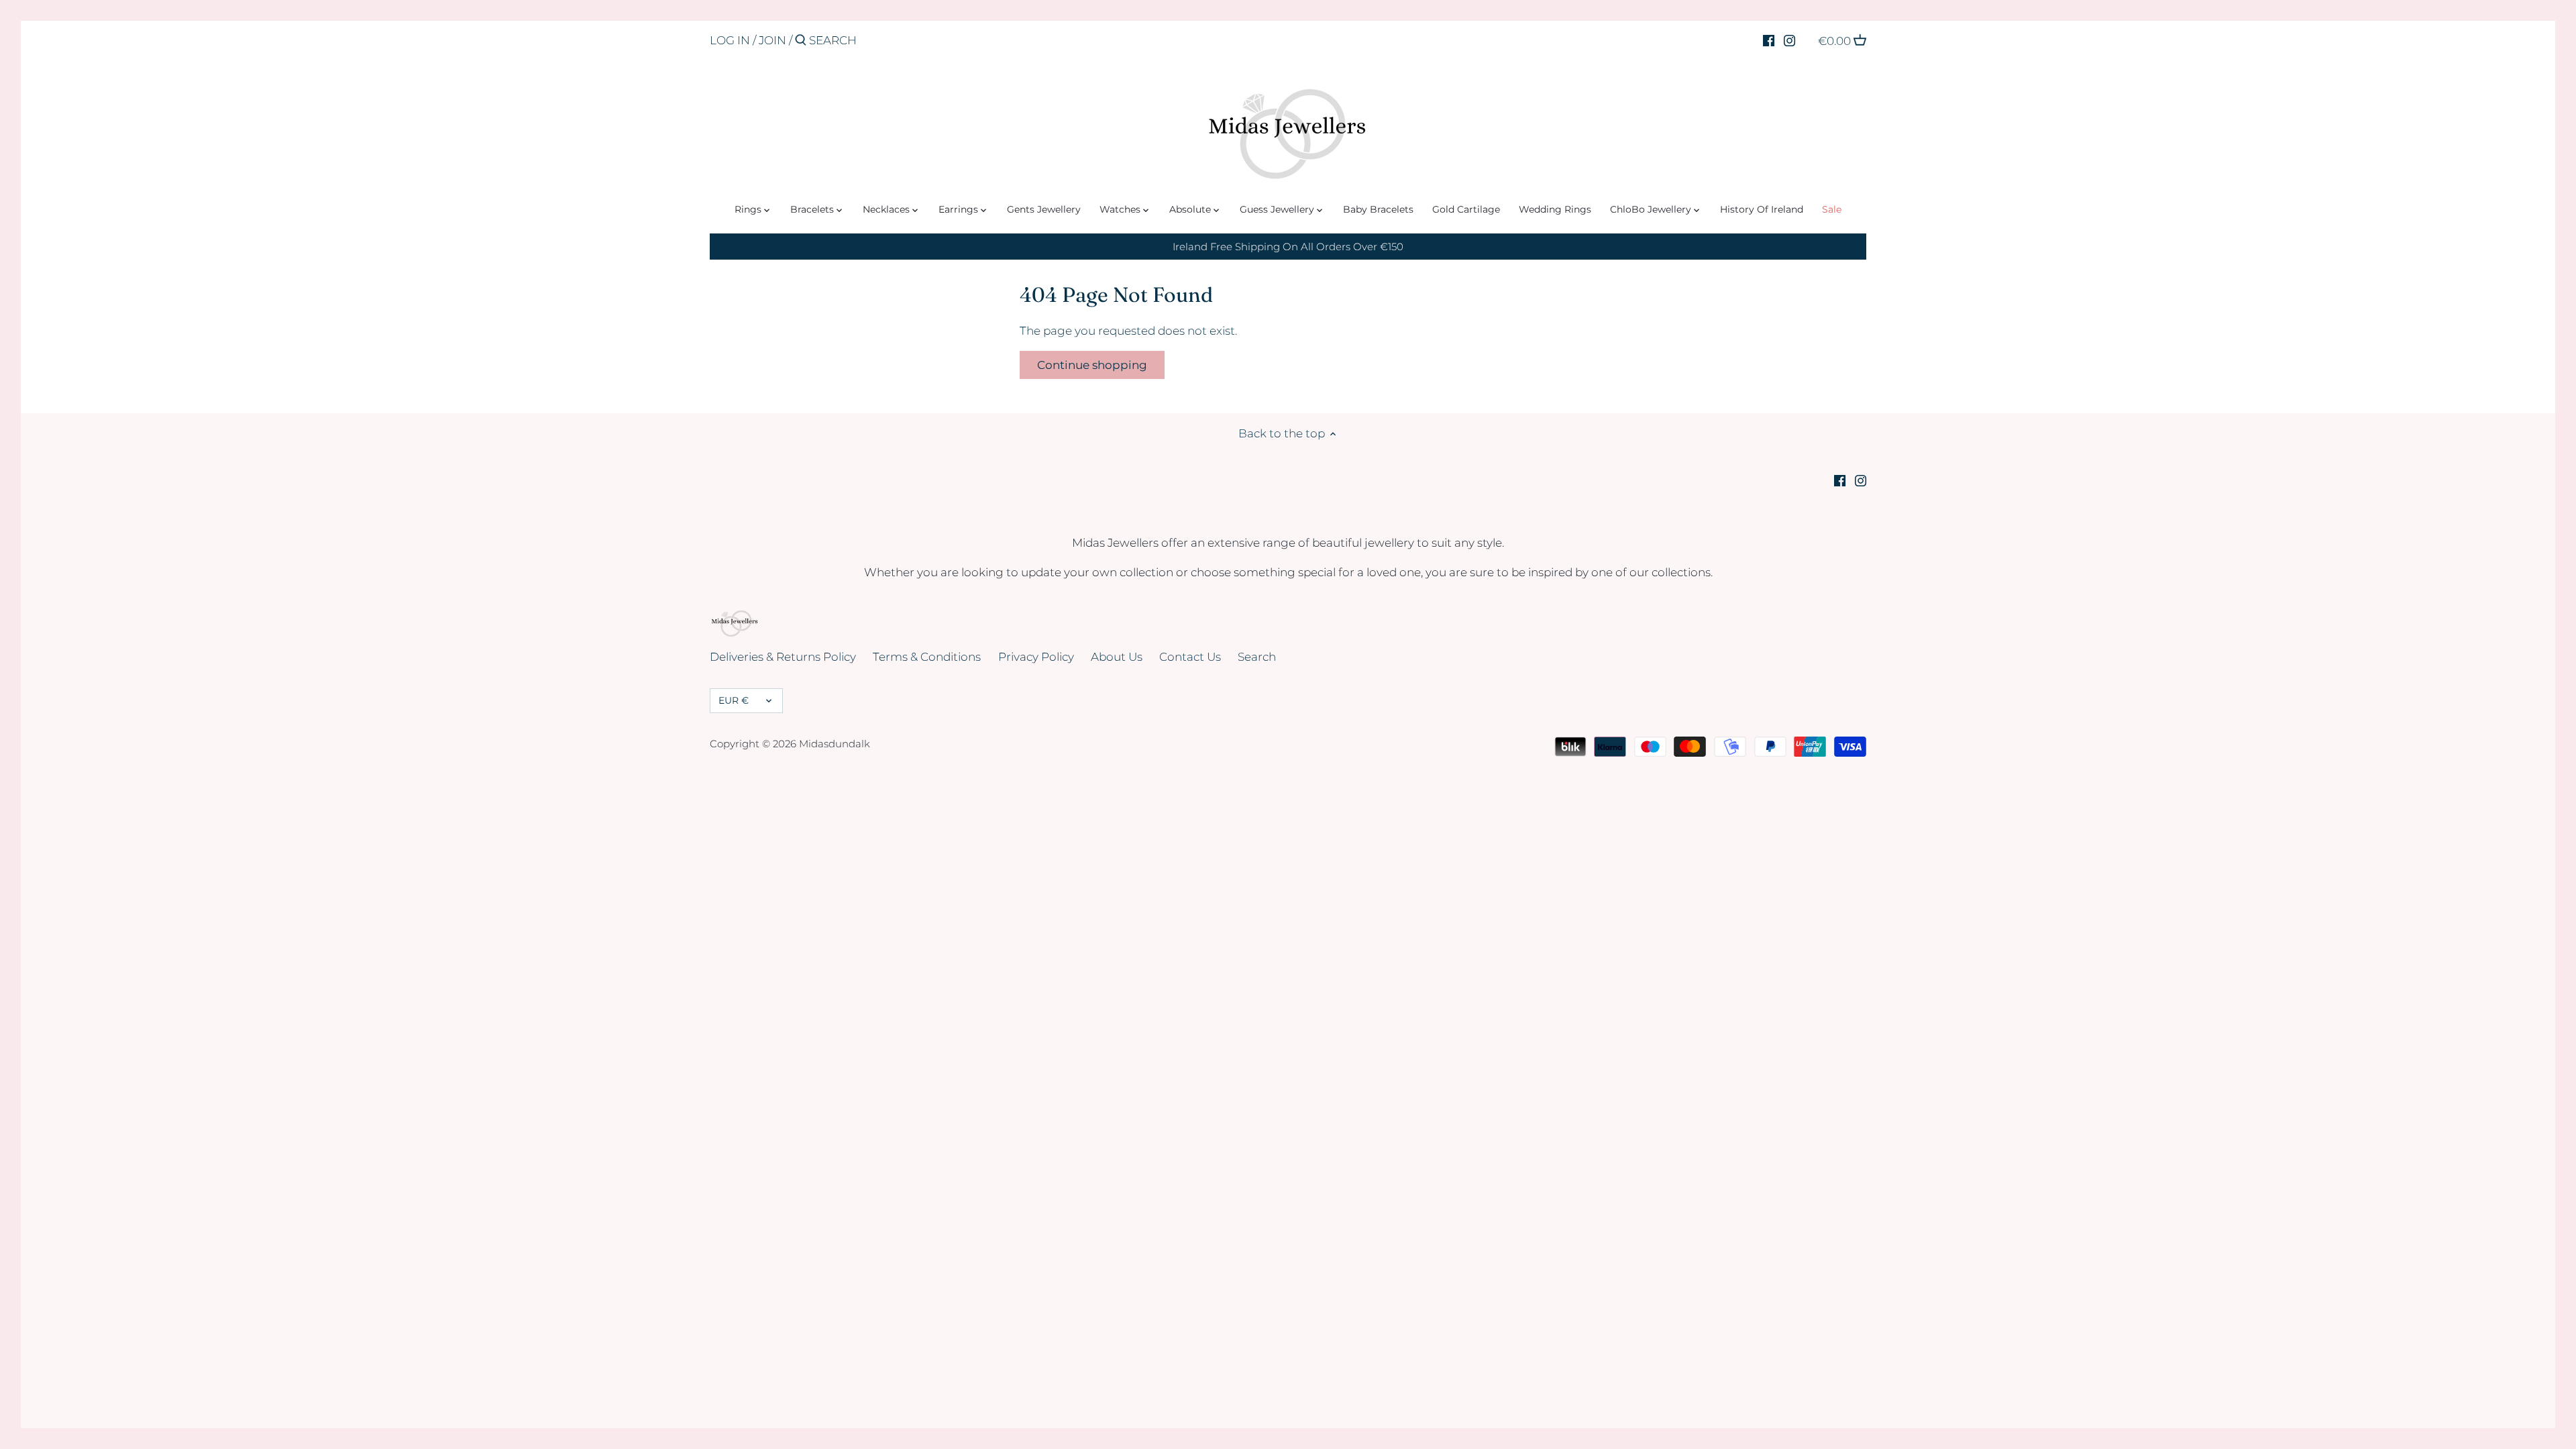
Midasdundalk (835, 744)
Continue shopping (1092, 365)
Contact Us (1190, 657)
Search (1257, 657)
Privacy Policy (1036, 657)
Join (772, 40)
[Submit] (801, 41)
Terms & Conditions (927, 657)
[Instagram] (1789, 40)
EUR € (734, 700)
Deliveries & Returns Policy (783, 657)
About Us (1117, 657)
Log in (730, 40)
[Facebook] (1769, 40)
